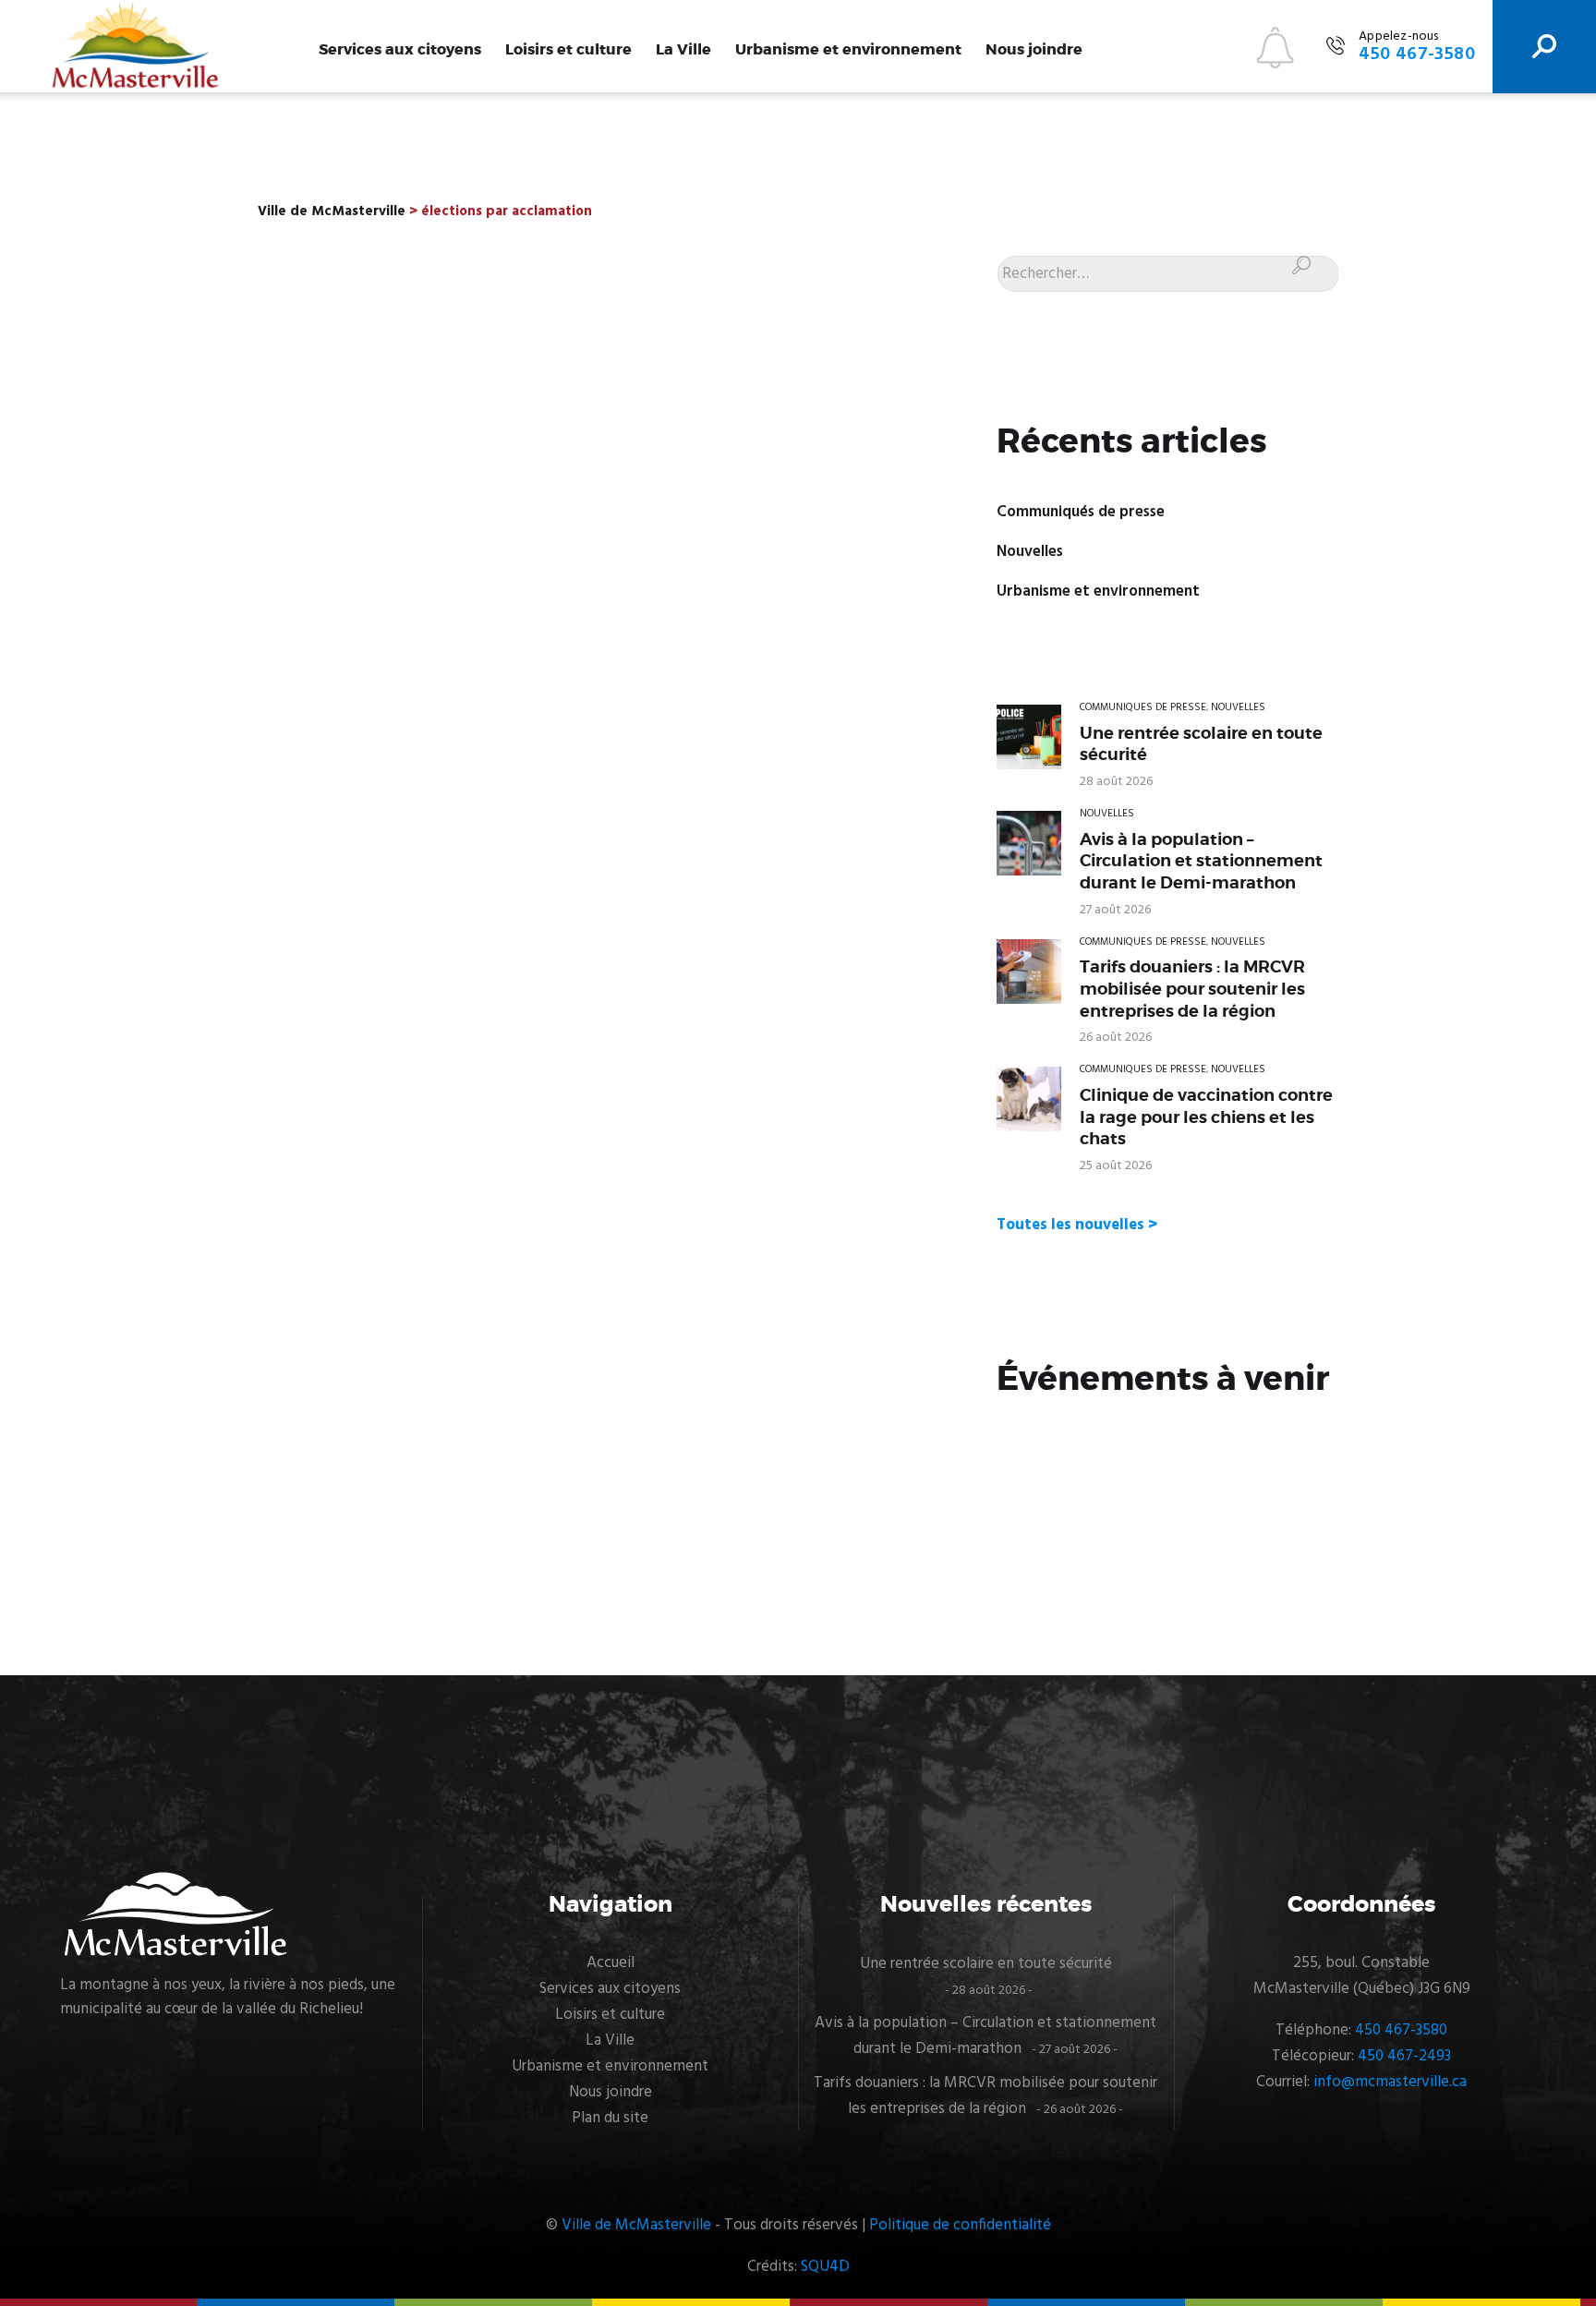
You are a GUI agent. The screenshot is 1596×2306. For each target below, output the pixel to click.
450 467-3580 (1401, 2030)
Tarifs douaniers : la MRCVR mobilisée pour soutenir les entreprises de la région (1192, 989)
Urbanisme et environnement (848, 50)
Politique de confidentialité (960, 2225)
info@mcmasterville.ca (1390, 2082)
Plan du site (610, 2118)
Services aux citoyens (400, 50)
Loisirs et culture (568, 50)
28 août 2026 (1116, 782)
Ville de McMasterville (636, 2225)
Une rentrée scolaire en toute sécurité (1201, 744)
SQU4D (825, 2267)
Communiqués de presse (1081, 512)
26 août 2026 (1116, 1038)
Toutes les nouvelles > (1077, 1225)
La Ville (683, 50)
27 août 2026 (1115, 910)
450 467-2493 (1404, 2056)
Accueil (611, 1963)
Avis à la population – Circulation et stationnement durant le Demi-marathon (1201, 861)
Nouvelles (1030, 552)
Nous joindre (1034, 50)
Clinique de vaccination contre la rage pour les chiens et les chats (1206, 1117)
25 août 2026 (1116, 1166)
